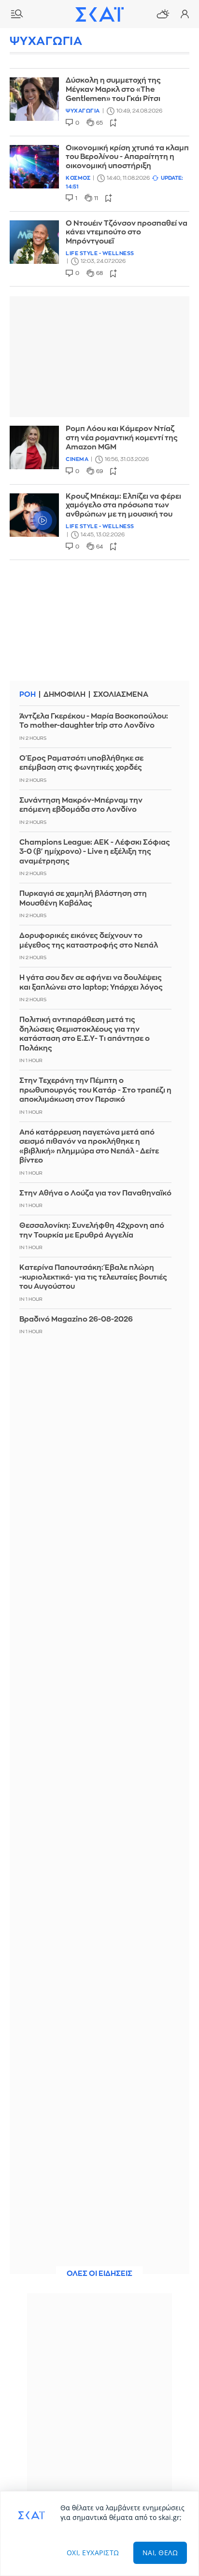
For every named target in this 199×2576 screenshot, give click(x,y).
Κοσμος (78, 178)
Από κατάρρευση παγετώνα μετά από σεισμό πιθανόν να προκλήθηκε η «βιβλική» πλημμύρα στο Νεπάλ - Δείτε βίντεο (89, 1147)
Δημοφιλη (64, 695)
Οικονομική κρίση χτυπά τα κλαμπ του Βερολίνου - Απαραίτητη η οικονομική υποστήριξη (127, 157)
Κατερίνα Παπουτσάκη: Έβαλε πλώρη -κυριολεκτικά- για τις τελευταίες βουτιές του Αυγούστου (93, 1277)
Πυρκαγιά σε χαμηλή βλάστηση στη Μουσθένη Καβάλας (83, 899)
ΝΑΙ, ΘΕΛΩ (160, 2553)
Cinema (77, 459)
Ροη (28, 695)
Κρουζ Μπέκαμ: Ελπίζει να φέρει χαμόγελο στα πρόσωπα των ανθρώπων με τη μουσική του (123, 506)
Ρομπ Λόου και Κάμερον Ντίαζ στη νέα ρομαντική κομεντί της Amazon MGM (122, 438)
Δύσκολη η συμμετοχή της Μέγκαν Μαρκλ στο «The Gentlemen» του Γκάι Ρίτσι (113, 90)
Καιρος (163, 14)
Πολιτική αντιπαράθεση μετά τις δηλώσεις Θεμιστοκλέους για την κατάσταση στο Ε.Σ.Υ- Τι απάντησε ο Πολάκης (85, 1034)
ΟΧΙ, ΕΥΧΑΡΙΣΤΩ (93, 2553)
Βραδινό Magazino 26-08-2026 (76, 1319)
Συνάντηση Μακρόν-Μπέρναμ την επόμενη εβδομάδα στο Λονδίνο (81, 805)
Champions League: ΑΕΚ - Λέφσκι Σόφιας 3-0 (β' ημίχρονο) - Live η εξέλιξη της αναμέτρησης (95, 852)
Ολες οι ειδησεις (99, 2274)
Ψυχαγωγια (83, 111)
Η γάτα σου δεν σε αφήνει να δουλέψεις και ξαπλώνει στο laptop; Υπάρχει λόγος (91, 983)
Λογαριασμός (185, 14)
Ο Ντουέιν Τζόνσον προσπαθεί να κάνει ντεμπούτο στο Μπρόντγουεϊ (127, 233)
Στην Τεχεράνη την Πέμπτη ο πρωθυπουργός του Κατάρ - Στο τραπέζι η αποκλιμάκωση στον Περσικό (95, 1090)
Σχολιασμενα (121, 695)
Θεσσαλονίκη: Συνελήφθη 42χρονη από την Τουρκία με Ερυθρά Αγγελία (92, 1230)
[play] (34, 515)
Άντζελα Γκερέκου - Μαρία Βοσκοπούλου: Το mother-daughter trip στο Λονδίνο (94, 721)
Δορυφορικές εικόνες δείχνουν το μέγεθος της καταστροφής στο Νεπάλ (89, 941)
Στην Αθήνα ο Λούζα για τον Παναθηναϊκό (95, 1193)
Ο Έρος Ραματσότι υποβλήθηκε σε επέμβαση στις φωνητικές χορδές (81, 763)
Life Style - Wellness (100, 253)
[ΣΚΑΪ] (99, 14)
